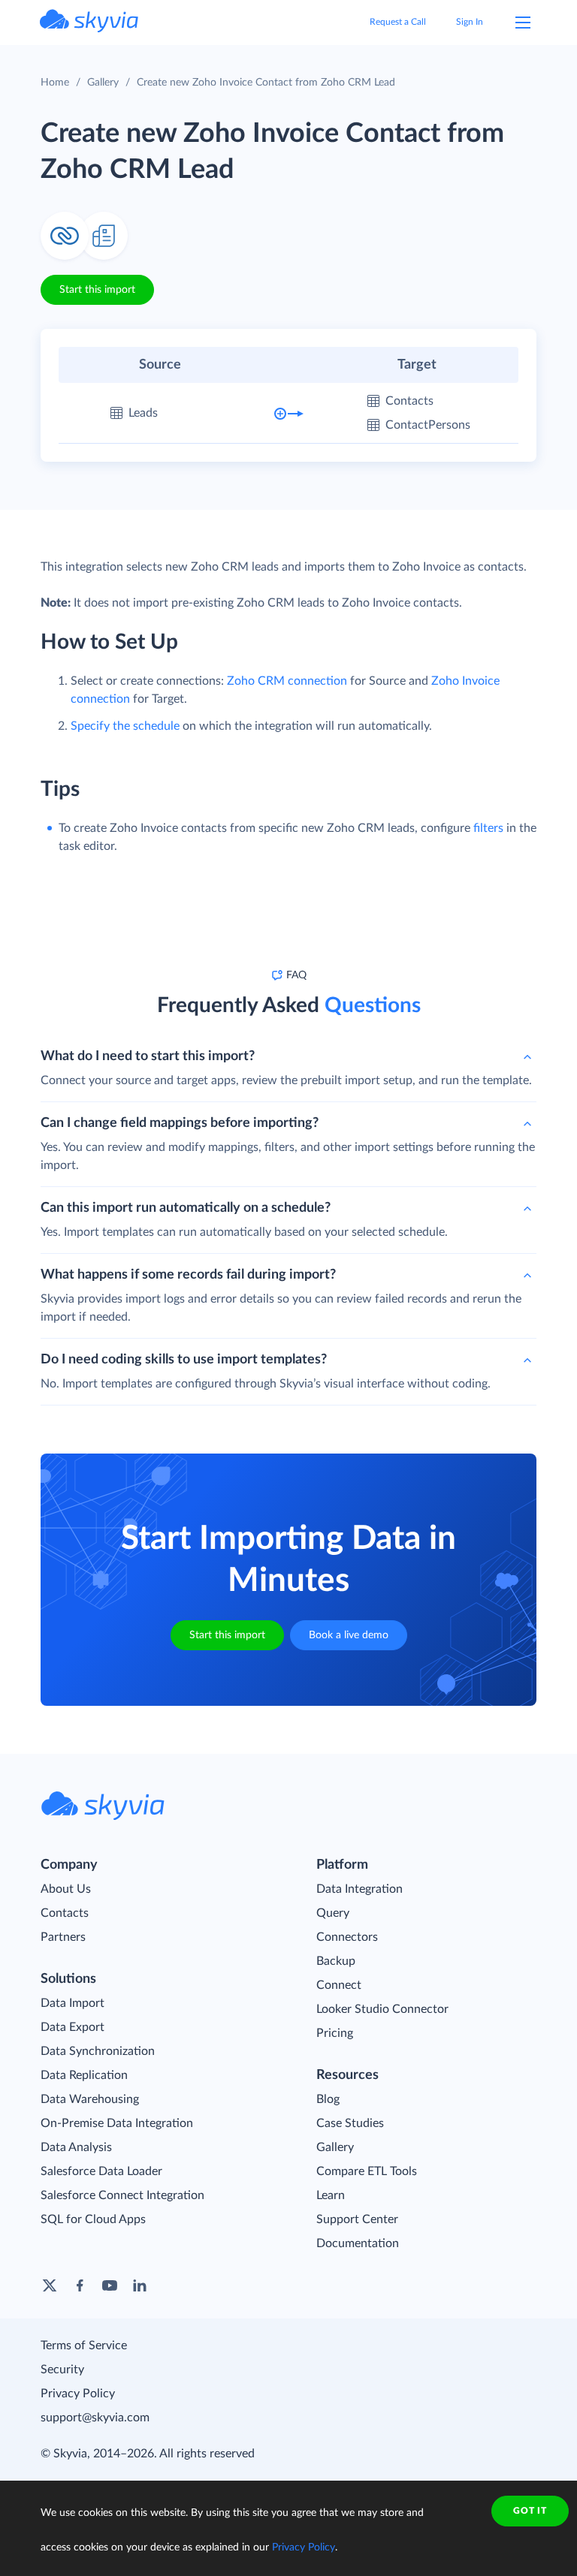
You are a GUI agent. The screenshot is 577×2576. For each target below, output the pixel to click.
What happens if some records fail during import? (188, 1275)
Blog (328, 2099)
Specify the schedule (125, 726)
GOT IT (530, 2511)
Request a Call (398, 22)
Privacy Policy (78, 2394)
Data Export (73, 2027)
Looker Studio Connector (382, 2009)
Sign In (470, 22)
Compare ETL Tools (367, 2171)
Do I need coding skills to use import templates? (184, 1360)
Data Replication (84, 2075)
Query (333, 1913)
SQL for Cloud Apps (93, 2219)
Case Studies (350, 2123)
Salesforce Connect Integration (122, 2195)
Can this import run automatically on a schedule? (186, 1208)
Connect (339, 1985)
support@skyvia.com (95, 2418)
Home (55, 83)
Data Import (73, 2003)
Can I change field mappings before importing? (180, 1123)
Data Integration (359, 1889)
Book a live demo (349, 1635)
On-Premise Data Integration (117, 2123)
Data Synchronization (98, 2051)
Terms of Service (84, 2346)
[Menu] (523, 23)
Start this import (97, 290)
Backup (336, 1961)
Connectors (347, 1937)
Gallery (103, 83)
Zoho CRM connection (287, 681)
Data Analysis (76, 2147)
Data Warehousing (90, 2099)
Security (62, 2370)
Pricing (335, 2033)
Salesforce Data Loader (101, 2171)
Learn (331, 2195)
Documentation (358, 2243)
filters (488, 828)
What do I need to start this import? (148, 1056)
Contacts (65, 1913)
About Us (66, 1889)
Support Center (357, 2219)
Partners (63, 1937)
